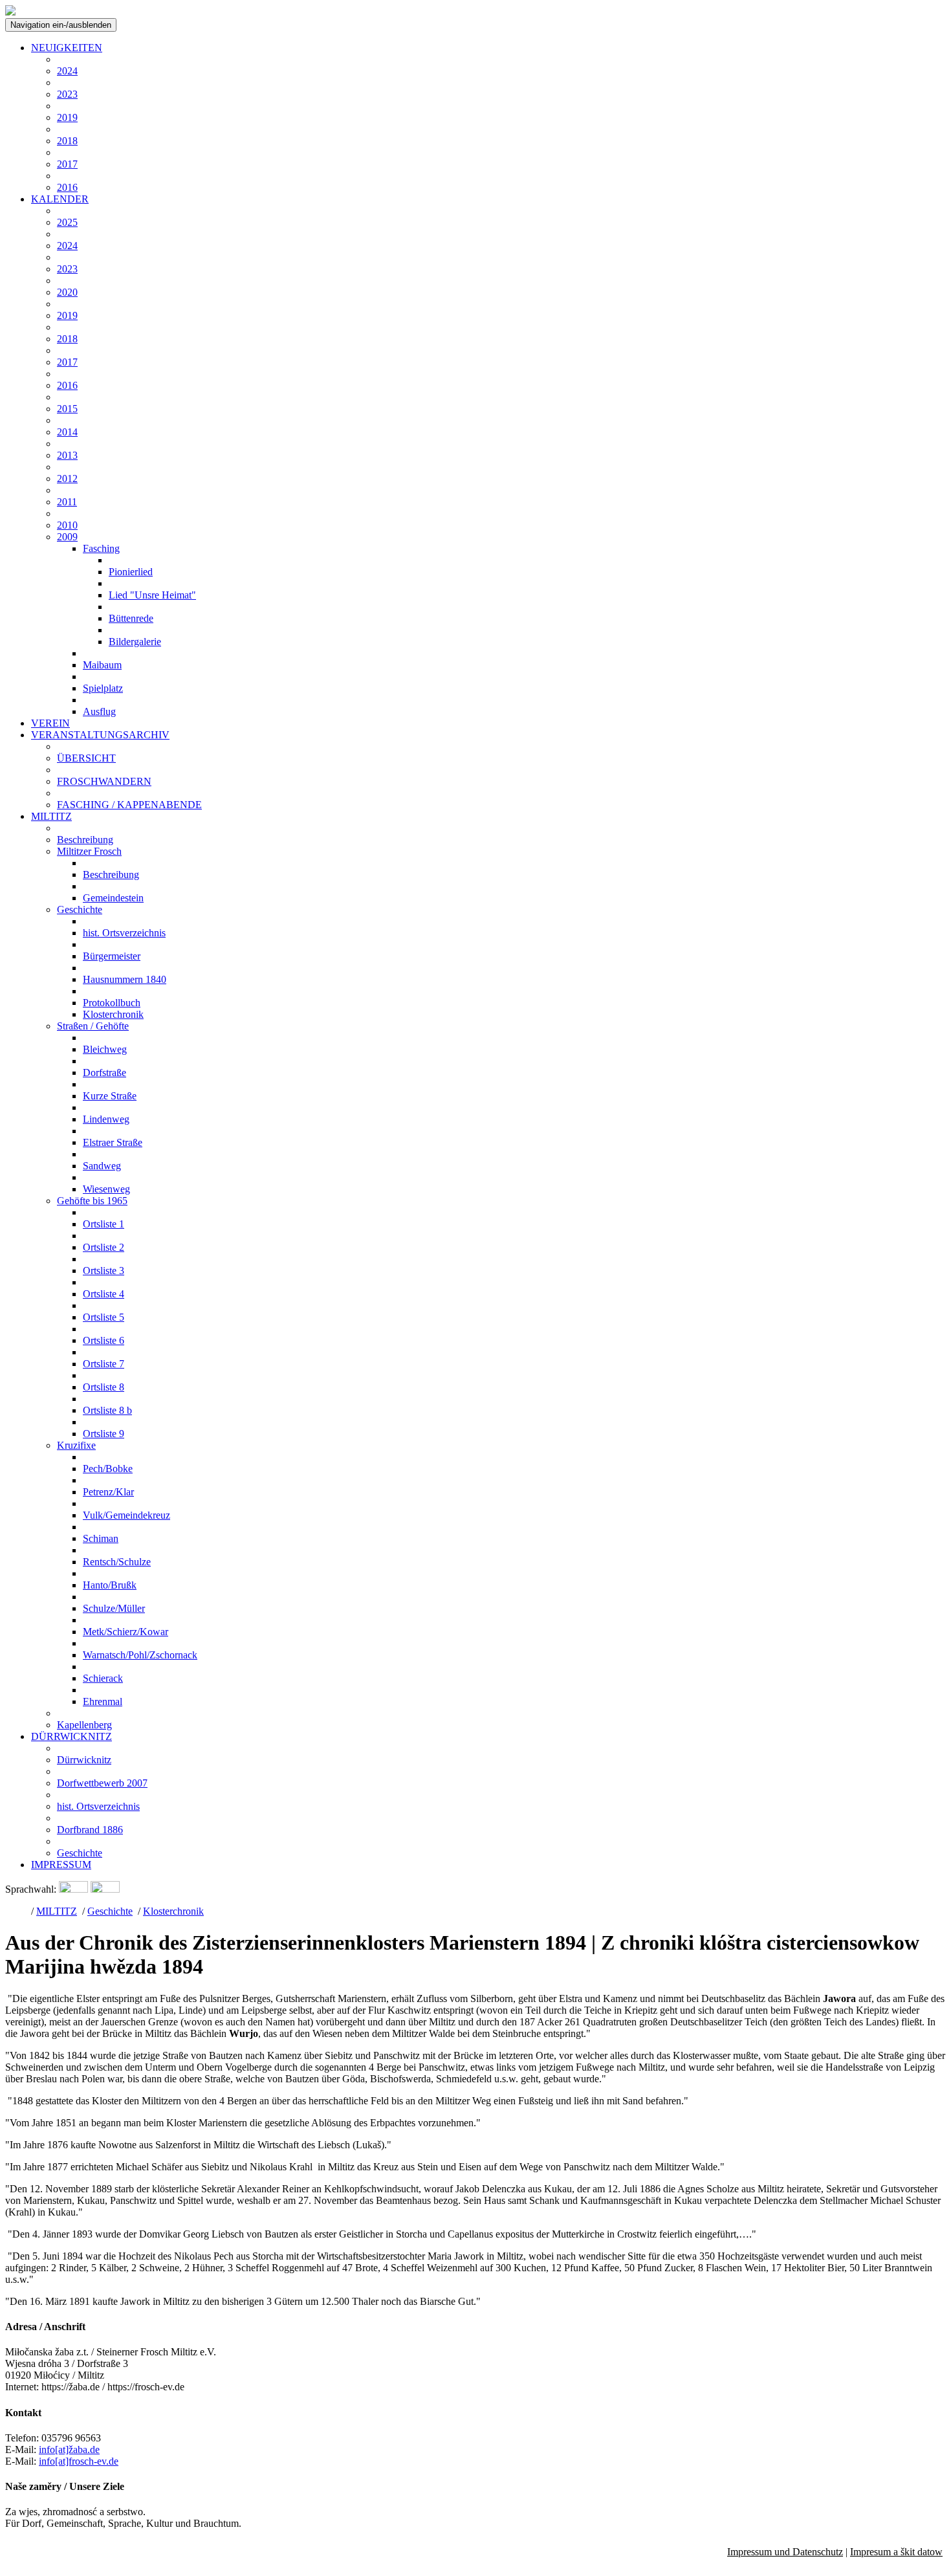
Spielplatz (103, 688)
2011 (67, 502)
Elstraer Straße (113, 1142)
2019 (67, 117)
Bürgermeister (112, 956)
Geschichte (80, 909)
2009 (67, 537)
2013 (67, 455)
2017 (67, 164)
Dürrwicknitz (84, 1760)
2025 (67, 222)
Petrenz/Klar (108, 1492)
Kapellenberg (84, 1725)
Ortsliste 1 (104, 1224)
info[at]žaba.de (69, 2449)
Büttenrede (131, 618)
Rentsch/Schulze (117, 1562)
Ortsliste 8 (104, 1387)
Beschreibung (85, 840)
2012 (67, 479)
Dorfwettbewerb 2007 (102, 1783)
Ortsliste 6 (104, 1340)
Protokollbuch (112, 1003)
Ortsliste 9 (104, 1434)
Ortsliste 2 (104, 1247)
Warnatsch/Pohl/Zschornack (140, 1655)
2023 (67, 94)
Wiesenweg (106, 1189)
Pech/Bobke (108, 1469)
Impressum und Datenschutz (785, 2552)
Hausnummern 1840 (125, 979)
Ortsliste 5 (104, 1317)
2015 (67, 409)
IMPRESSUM (61, 1865)
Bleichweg (105, 1049)
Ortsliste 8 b (107, 1410)
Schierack (103, 1678)
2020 (67, 292)
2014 (67, 432)
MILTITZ (51, 816)
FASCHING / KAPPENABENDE (129, 805)
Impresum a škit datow (896, 2552)
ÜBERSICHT (86, 758)
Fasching (101, 548)
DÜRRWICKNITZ (71, 1736)
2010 (67, 525)
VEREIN (50, 723)
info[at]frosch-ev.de (79, 2461)
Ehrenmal (103, 1701)
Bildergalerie (135, 642)
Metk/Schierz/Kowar (126, 1632)
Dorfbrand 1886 (90, 1830)
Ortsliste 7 (104, 1364)
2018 (67, 141)
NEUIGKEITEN (67, 48)
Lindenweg (106, 1119)
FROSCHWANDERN (104, 781)
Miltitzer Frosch (89, 851)
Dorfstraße (104, 1073)
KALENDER (60, 199)
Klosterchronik (113, 1014)
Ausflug (99, 711)
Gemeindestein (113, 898)
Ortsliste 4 (104, 1294)
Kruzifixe (76, 1445)
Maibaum (102, 665)
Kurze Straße (110, 1096)
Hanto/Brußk (110, 1585)
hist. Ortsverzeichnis (124, 933)
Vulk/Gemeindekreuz (126, 1515)
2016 (67, 187)
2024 (67, 71)
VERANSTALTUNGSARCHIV (100, 735)
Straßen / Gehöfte (93, 1026)
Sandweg (102, 1166)
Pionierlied (131, 572)
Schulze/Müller (114, 1608)
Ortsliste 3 (104, 1271)
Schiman (101, 1538)
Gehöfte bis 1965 (92, 1201)
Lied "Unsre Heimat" (152, 595)
